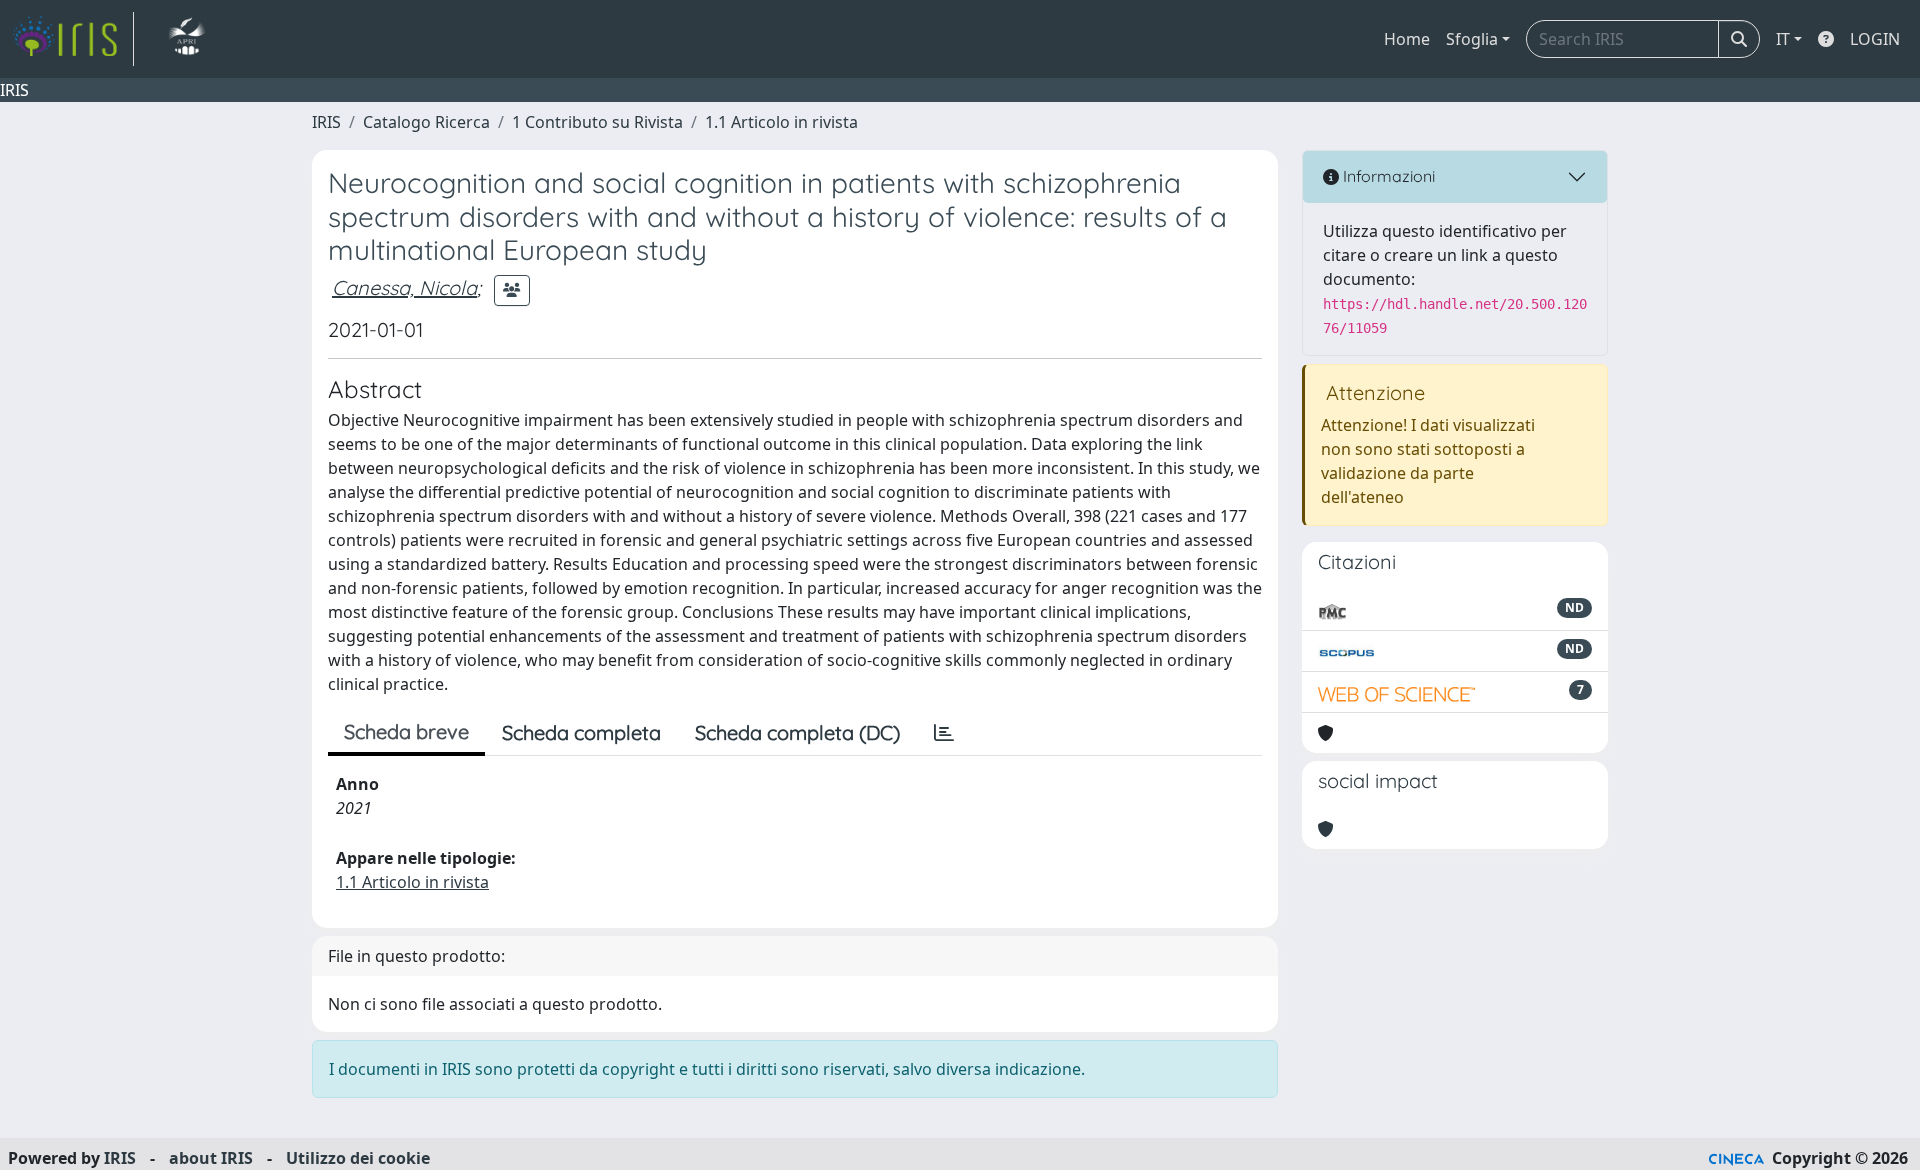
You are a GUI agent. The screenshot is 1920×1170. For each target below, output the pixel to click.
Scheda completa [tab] (581, 732)
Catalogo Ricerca (426, 122)
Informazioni (1387, 176)
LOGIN (1875, 39)
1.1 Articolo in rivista (781, 122)
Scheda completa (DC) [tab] (797, 732)
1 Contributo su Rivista (597, 122)
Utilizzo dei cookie (358, 1158)
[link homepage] (73, 39)
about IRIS (211, 1158)
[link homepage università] (186, 39)
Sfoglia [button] (1472, 39)
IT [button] (1783, 39)
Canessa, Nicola (404, 287)
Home (1407, 39)
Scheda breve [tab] (406, 731)
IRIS (326, 122)
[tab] (944, 733)
